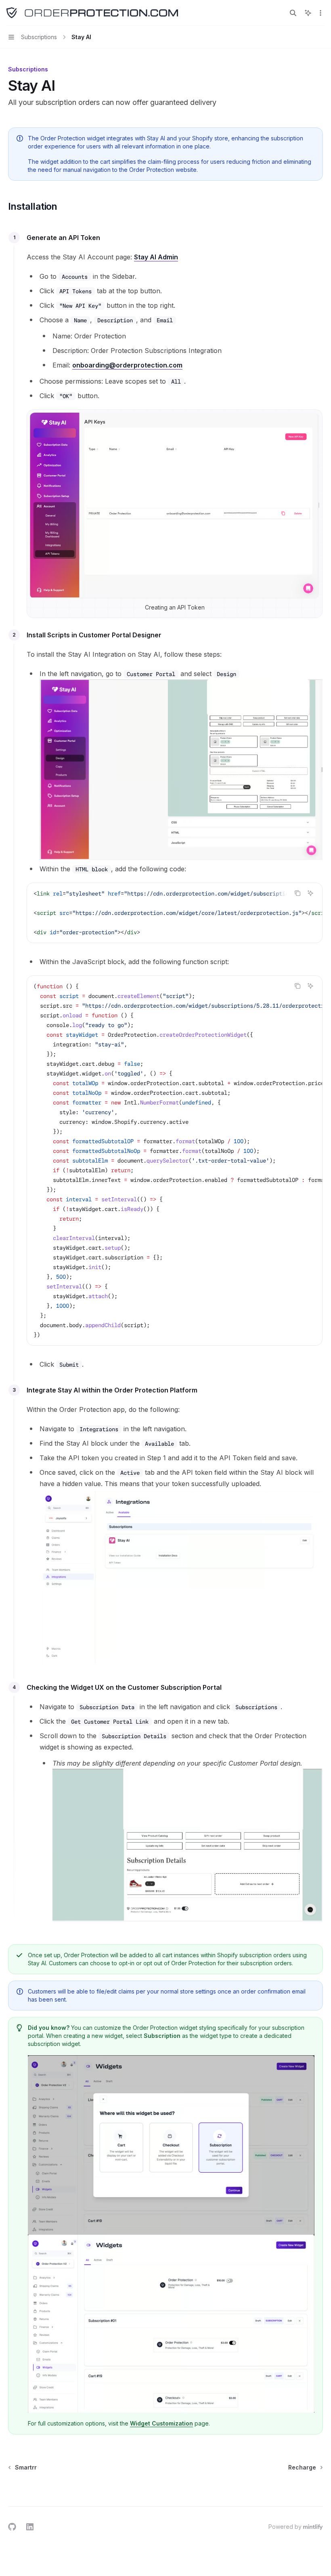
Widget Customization (161, 2423)
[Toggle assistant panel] (308, 13)
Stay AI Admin (156, 257)
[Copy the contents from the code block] (297, 893)
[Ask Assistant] (310, 893)
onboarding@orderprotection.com (127, 365)
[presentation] (175, 913)
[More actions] (321, 13)
